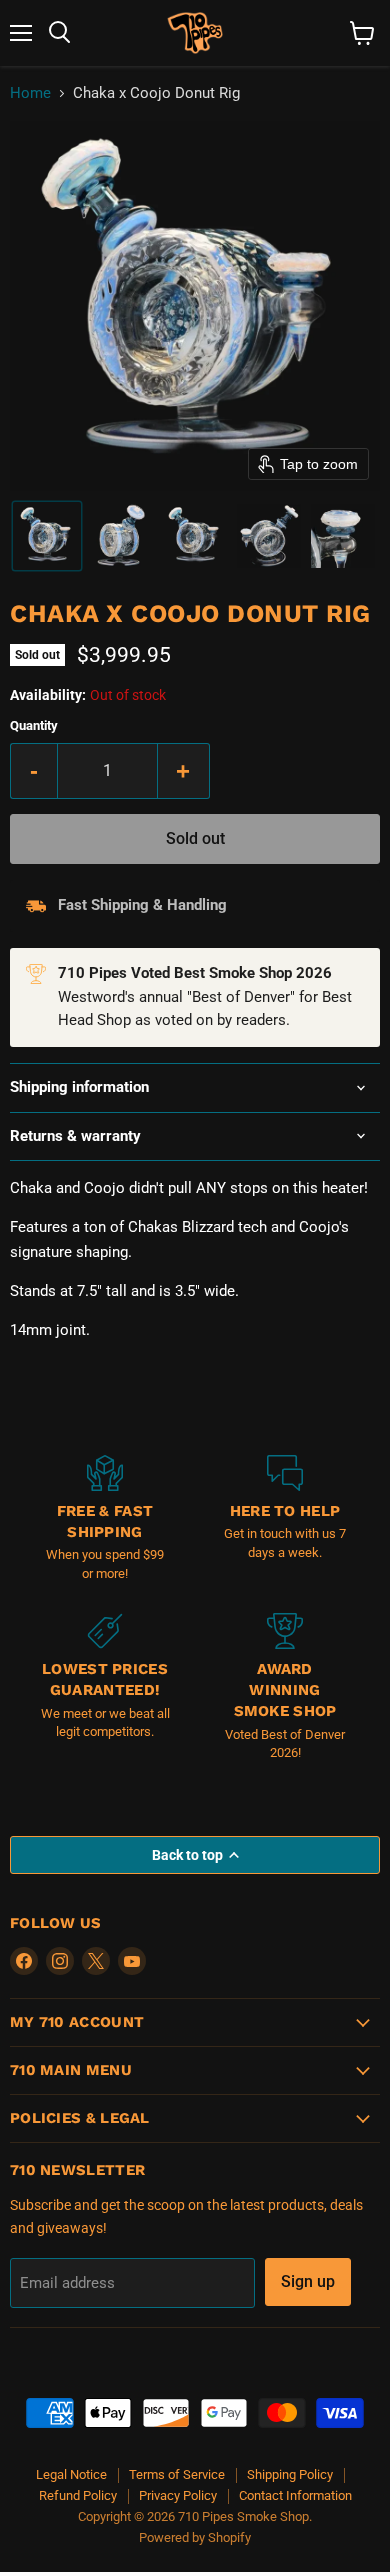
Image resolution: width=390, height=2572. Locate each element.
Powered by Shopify (195, 2537)
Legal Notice (71, 2474)
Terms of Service (177, 2474)
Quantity (34, 725)
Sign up (308, 2281)
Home (30, 93)
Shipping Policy (290, 2474)
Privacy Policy (178, 2495)
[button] (47, 536)
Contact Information (295, 2495)
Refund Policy (78, 2495)
